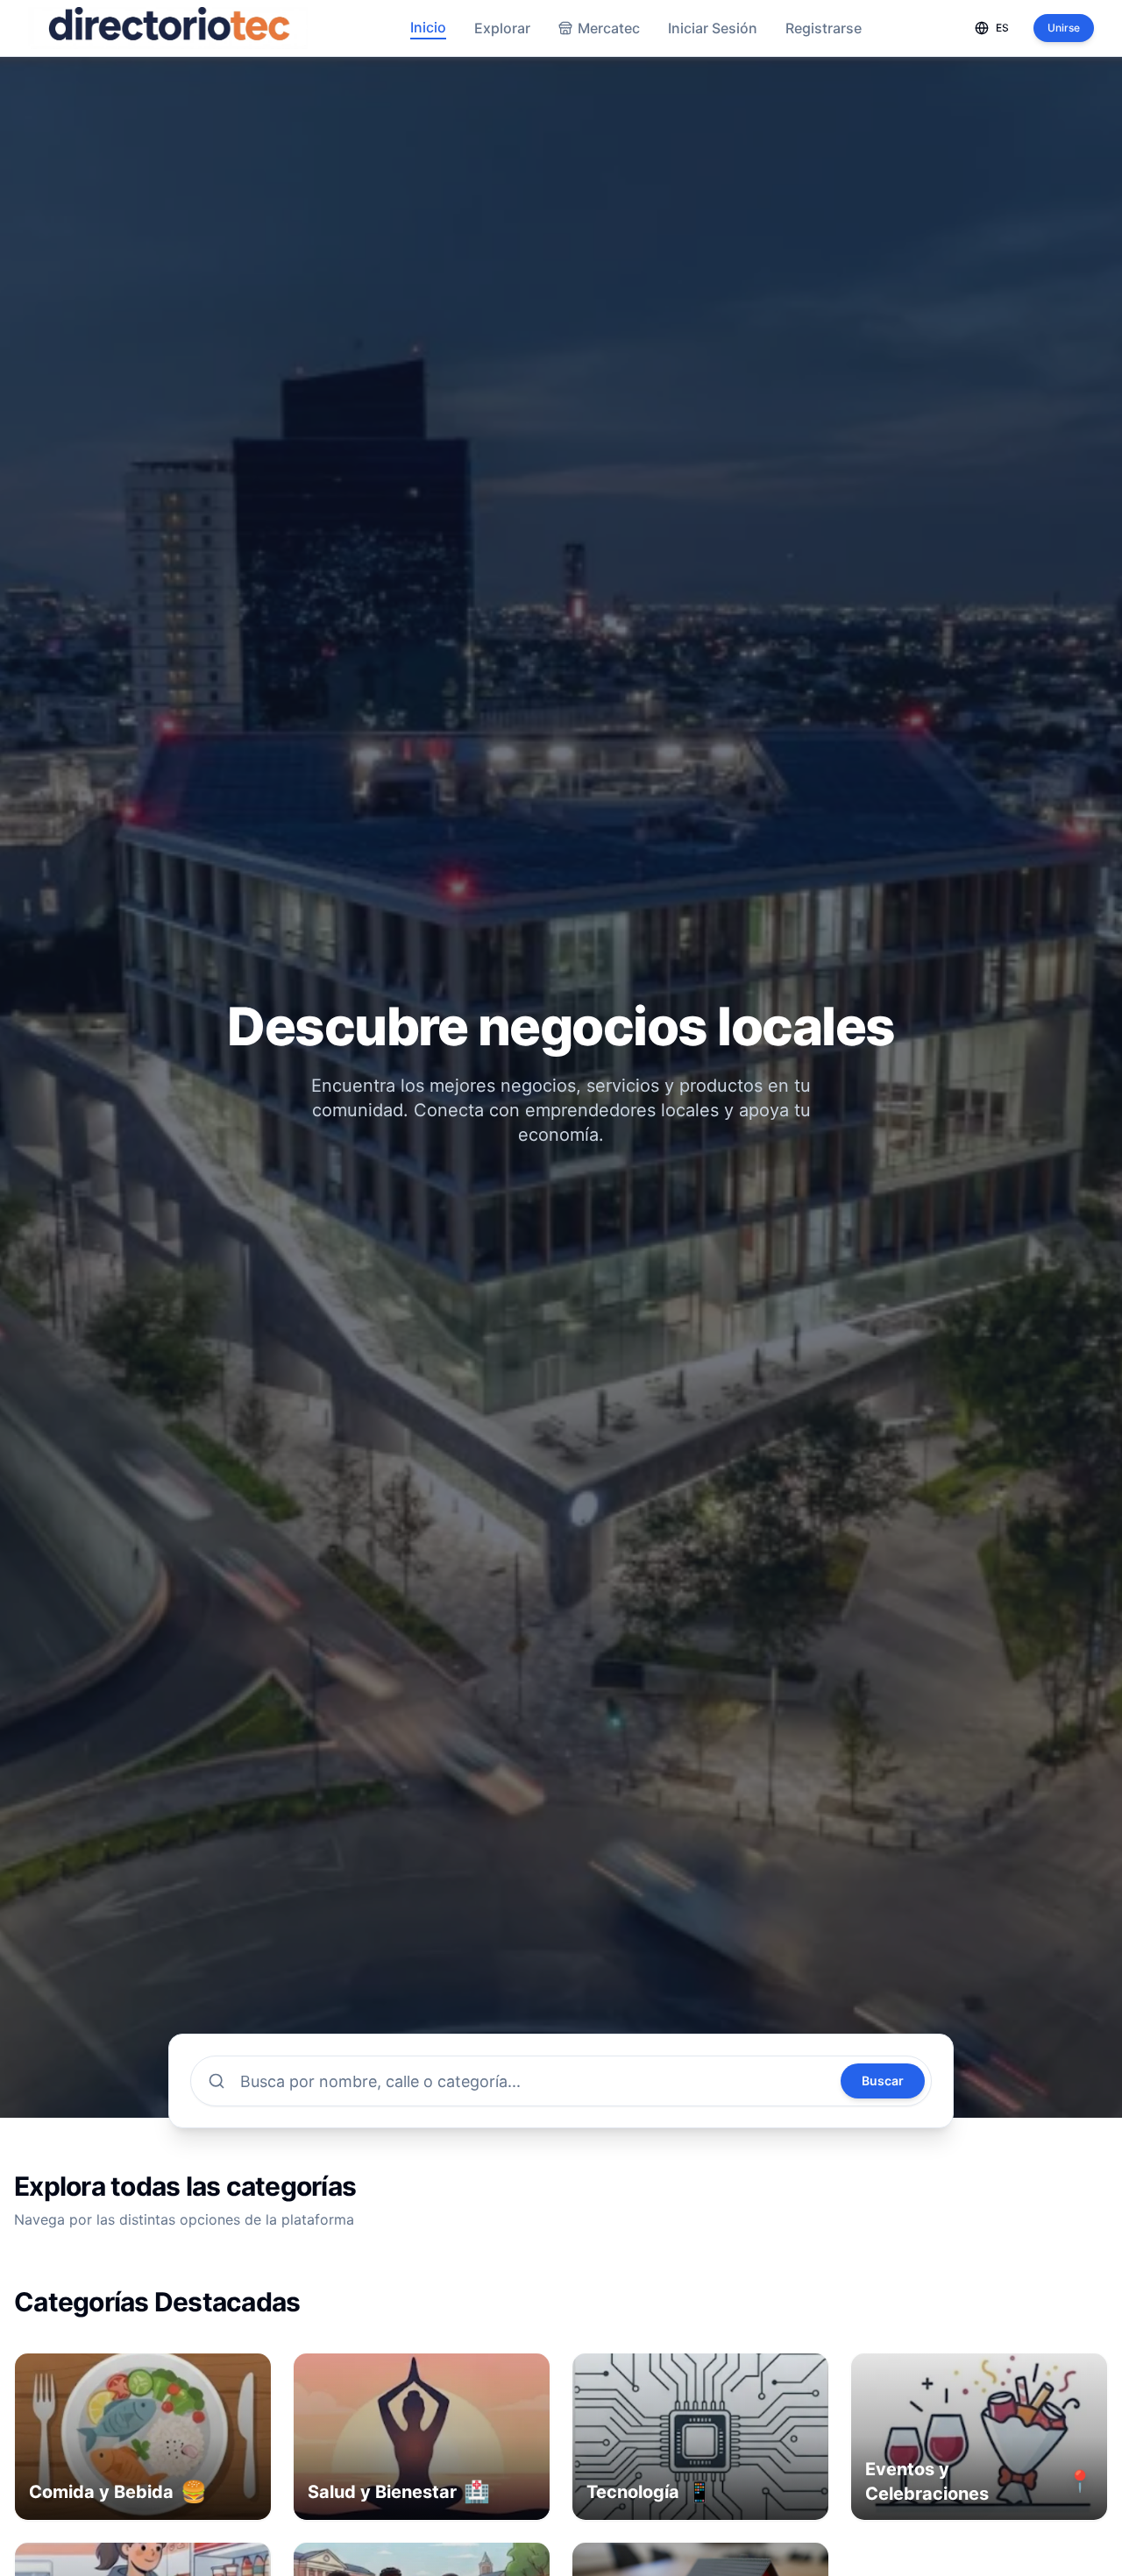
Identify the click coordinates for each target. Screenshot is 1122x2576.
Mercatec (609, 28)
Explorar (502, 28)
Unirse (1064, 28)
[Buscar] (217, 2081)
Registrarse (824, 28)
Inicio (428, 27)
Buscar (883, 2081)
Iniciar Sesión (713, 28)
